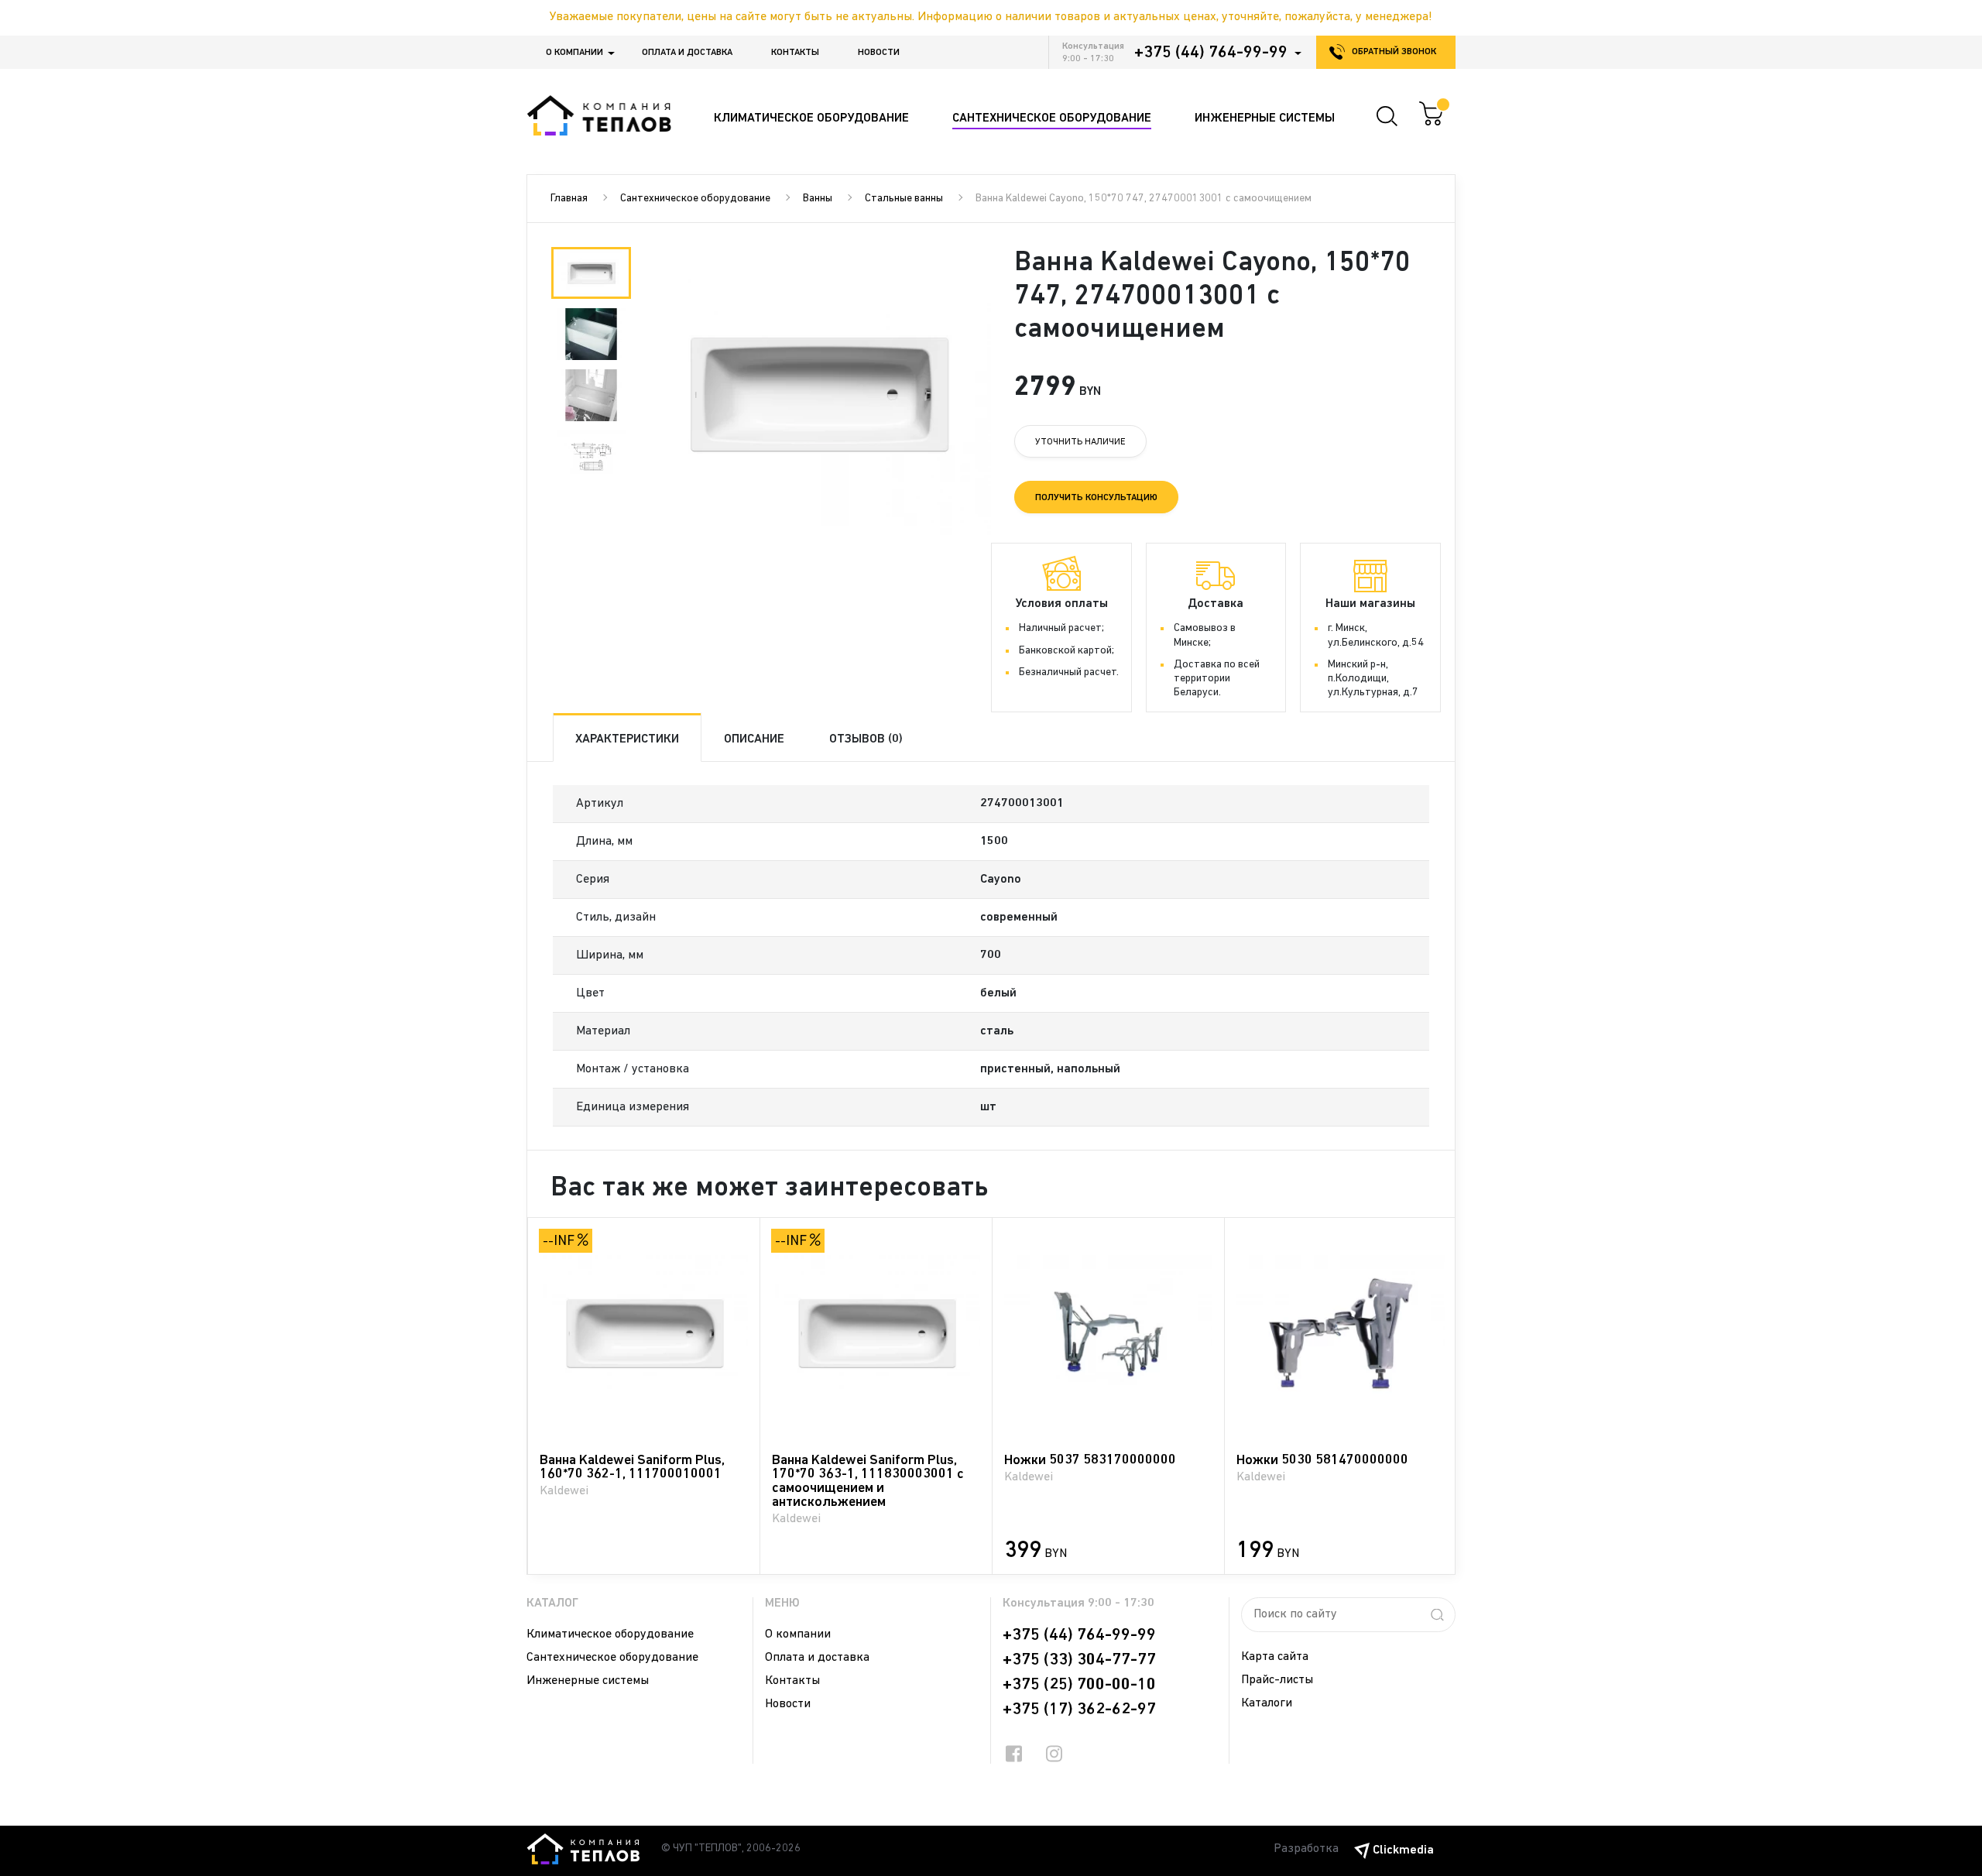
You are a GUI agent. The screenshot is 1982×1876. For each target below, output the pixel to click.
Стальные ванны (904, 199)
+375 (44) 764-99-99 (1211, 53)
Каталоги (1267, 1703)
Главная (569, 199)
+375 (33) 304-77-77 (1079, 1660)
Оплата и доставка (687, 53)
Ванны (818, 199)
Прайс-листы (1277, 1680)
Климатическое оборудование (610, 1634)
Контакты (795, 53)
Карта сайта (1275, 1657)
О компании (574, 53)
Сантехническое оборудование (695, 199)
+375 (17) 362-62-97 (1079, 1710)
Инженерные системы (588, 1681)
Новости (879, 53)
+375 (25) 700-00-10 (1079, 1685)
